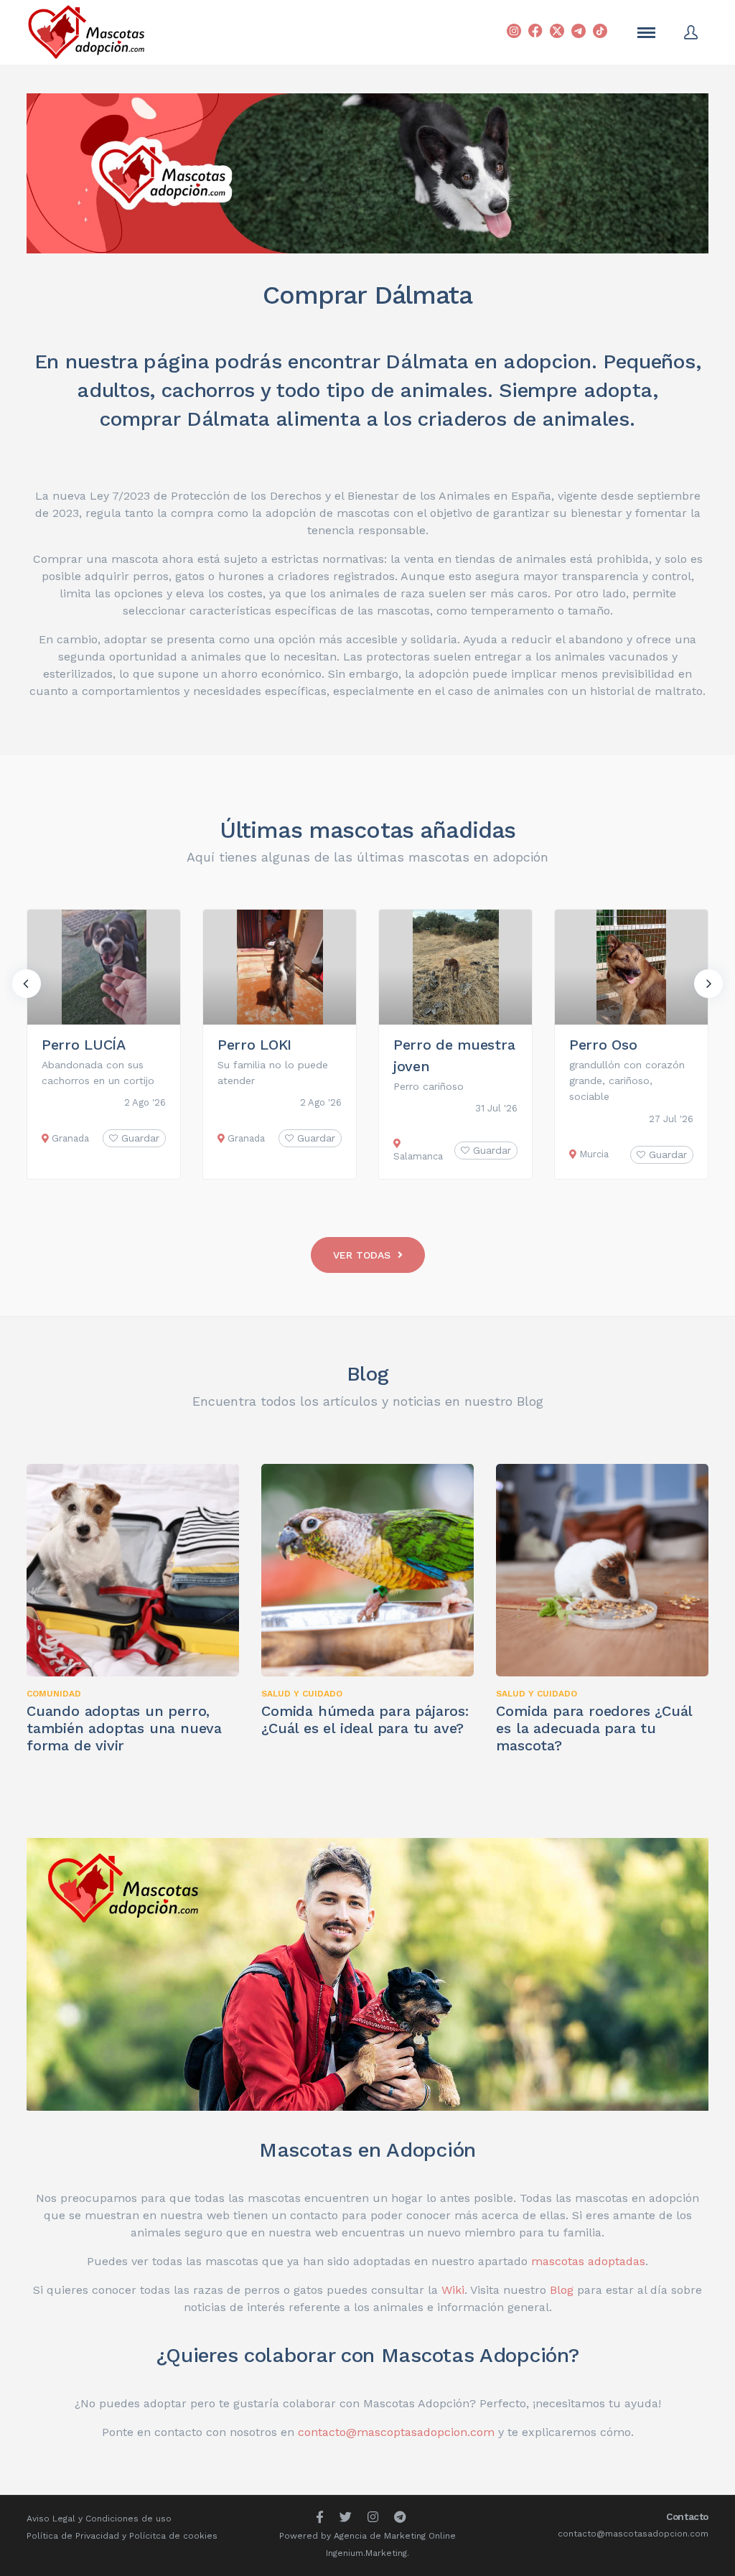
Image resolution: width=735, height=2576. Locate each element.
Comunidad (54, 1694)
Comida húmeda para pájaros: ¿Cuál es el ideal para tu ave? (365, 1719)
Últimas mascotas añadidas (368, 830)
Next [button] (708, 984)
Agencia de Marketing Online (395, 2536)
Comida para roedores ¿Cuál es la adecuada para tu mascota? (594, 1728)
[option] (104, 1044)
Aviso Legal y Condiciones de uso (99, 2519)
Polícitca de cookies (173, 2536)
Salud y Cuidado (302, 1694)
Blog (368, 1374)
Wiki (453, 2290)
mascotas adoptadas (588, 2261)
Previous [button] (27, 984)
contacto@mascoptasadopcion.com (396, 2432)
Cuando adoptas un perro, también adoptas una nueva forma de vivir (124, 1728)
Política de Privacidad (73, 2536)
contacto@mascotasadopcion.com (633, 2534)
